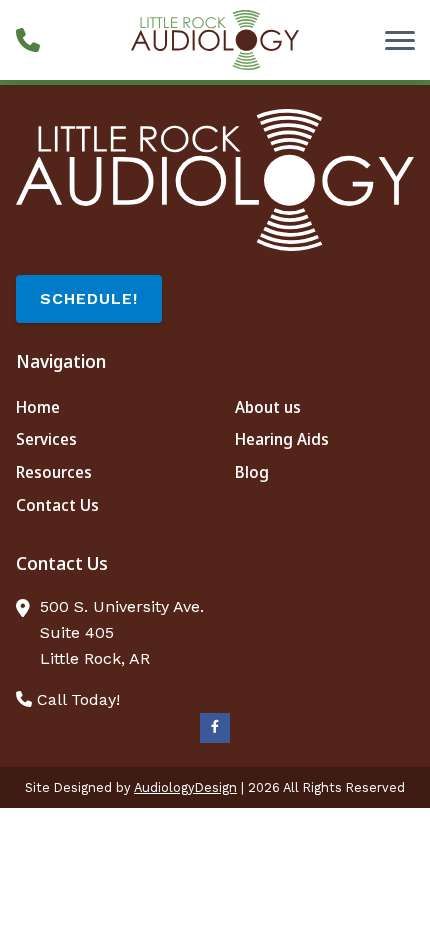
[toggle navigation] (400, 40)
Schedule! (89, 298)
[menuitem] (105, 408)
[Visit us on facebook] (215, 728)
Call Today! (76, 699)
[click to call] (28, 40)
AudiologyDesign (185, 787)
